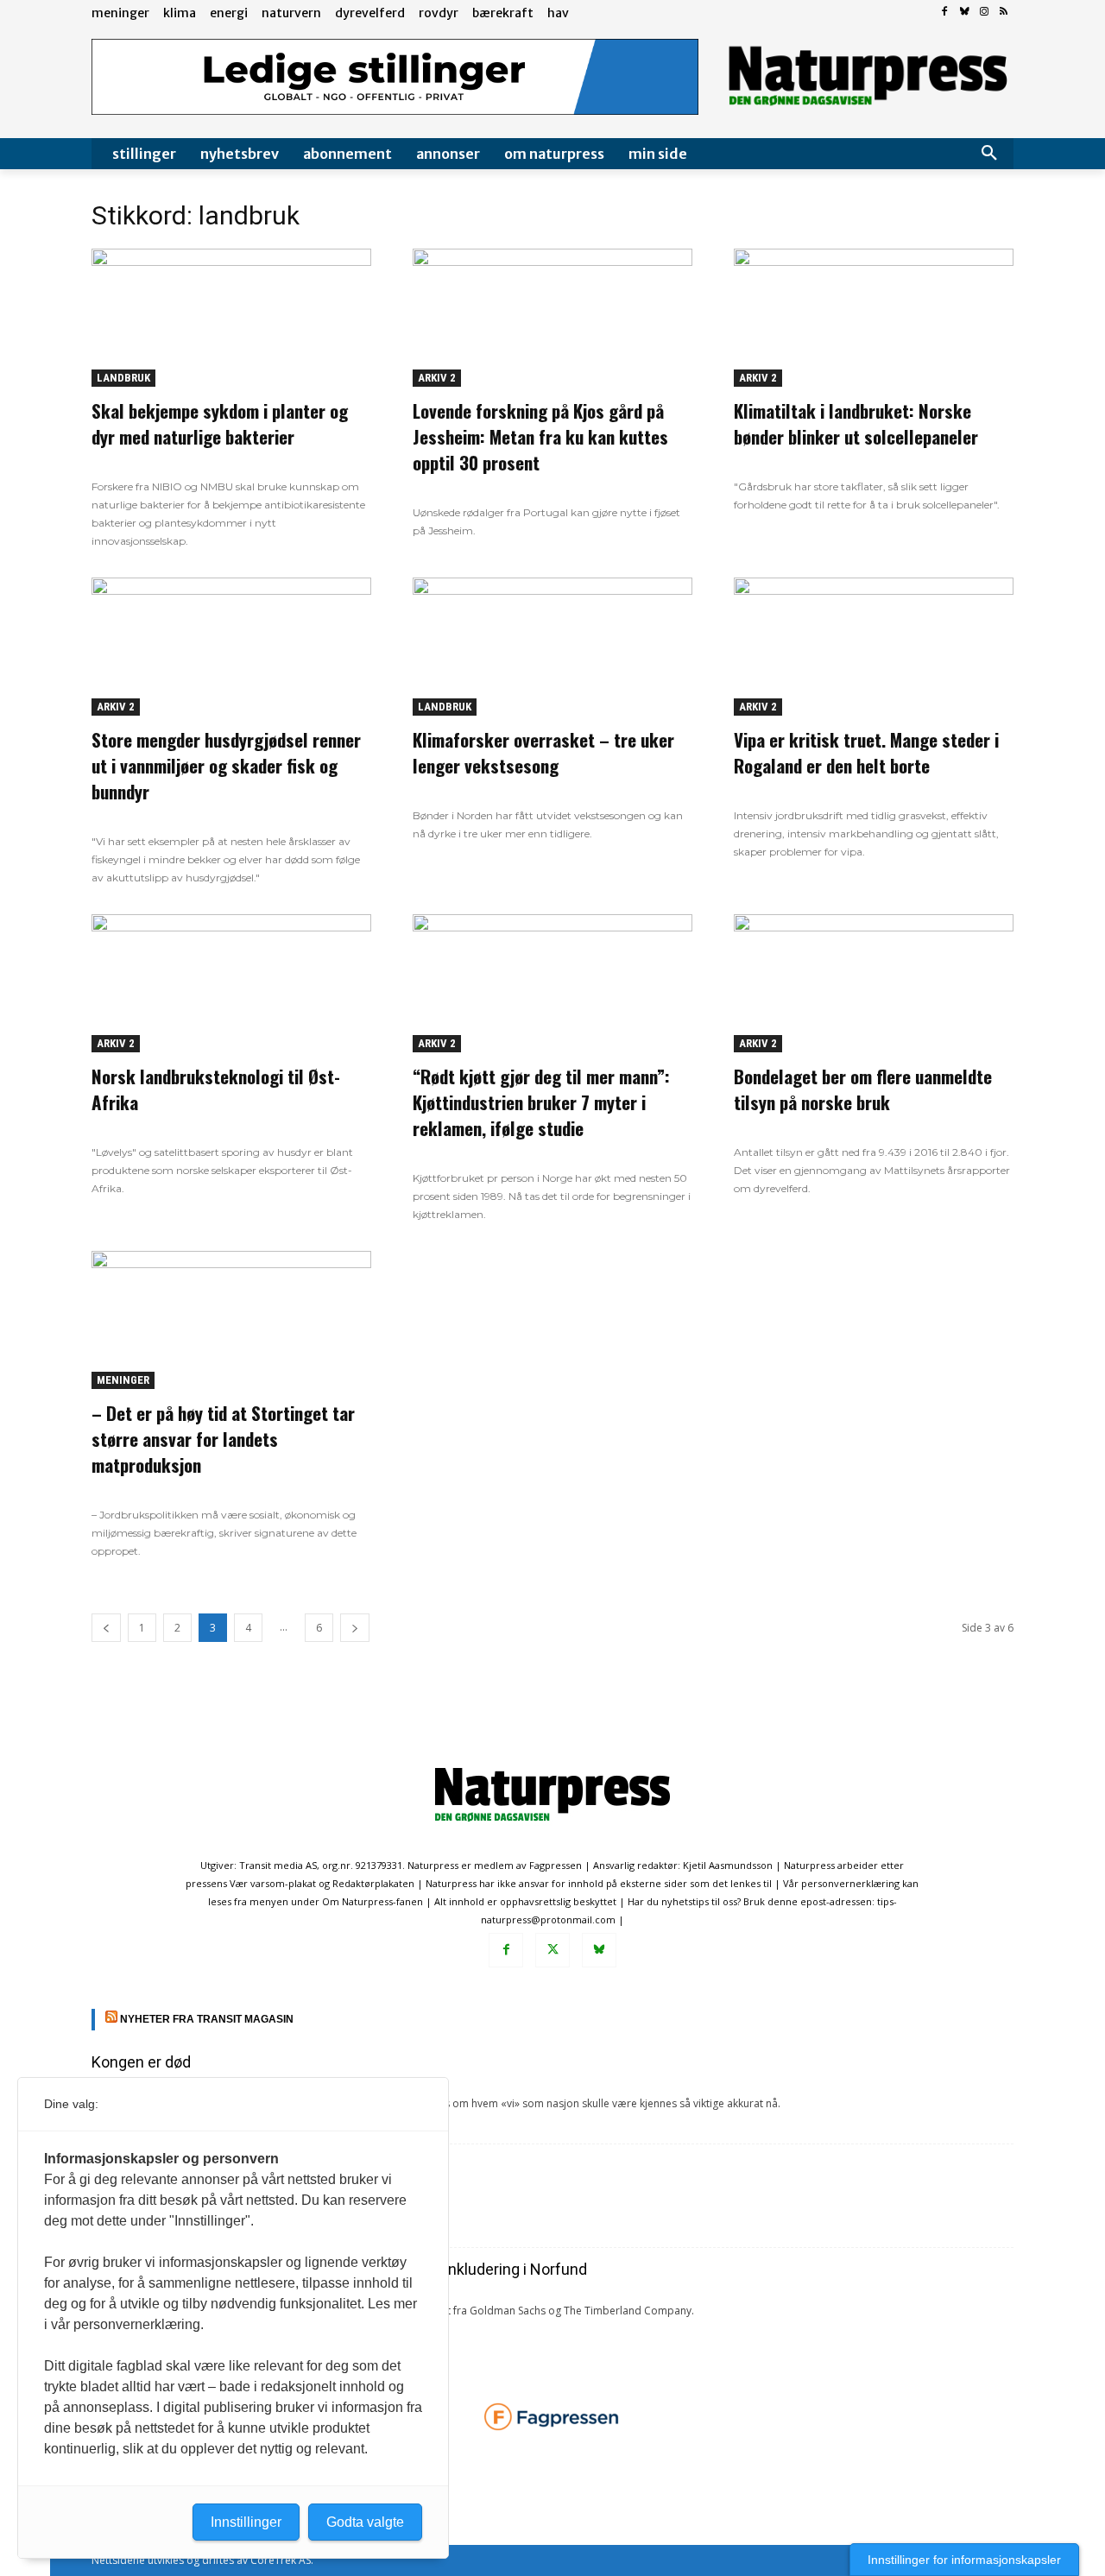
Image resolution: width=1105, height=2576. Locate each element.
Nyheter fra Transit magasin (207, 2019)
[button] (989, 154)
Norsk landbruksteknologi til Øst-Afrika (216, 1089)
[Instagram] (984, 13)
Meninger (123, 1380)
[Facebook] (945, 13)
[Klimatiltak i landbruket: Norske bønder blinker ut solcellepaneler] (874, 318)
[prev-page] (106, 1628)
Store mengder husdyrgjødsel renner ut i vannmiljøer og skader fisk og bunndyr (226, 765)
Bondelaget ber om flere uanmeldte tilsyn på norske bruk (863, 1089)
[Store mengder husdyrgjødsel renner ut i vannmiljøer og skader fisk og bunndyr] (231, 647)
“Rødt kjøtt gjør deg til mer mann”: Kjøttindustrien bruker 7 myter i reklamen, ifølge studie (541, 1102)
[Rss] (1004, 13)
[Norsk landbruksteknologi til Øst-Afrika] (231, 983)
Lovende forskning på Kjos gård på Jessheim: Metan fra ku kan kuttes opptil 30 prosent (540, 436)
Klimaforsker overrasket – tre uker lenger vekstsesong (543, 752)
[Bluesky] (965, 13)
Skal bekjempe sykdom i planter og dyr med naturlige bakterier (220, 423)
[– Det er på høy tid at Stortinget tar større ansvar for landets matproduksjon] (231, 1320)
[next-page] (355, 1628)
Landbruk (123, 378)
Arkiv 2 (437, 378)
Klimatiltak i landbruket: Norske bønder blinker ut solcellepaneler (856, 423)
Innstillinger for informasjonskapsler (964, 2560)
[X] (552, 1950)
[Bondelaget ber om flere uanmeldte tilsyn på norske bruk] (874, 983)
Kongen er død (141, 2062)
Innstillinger (246, 2522)
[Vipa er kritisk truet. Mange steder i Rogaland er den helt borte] (874, 647)
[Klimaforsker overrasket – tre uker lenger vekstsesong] (552, 647)
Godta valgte (365, 2522)
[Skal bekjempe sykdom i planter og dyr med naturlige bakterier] (231, 318)
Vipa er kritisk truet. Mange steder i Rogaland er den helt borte (866, 752)
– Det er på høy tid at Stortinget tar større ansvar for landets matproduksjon (223, 1439)
